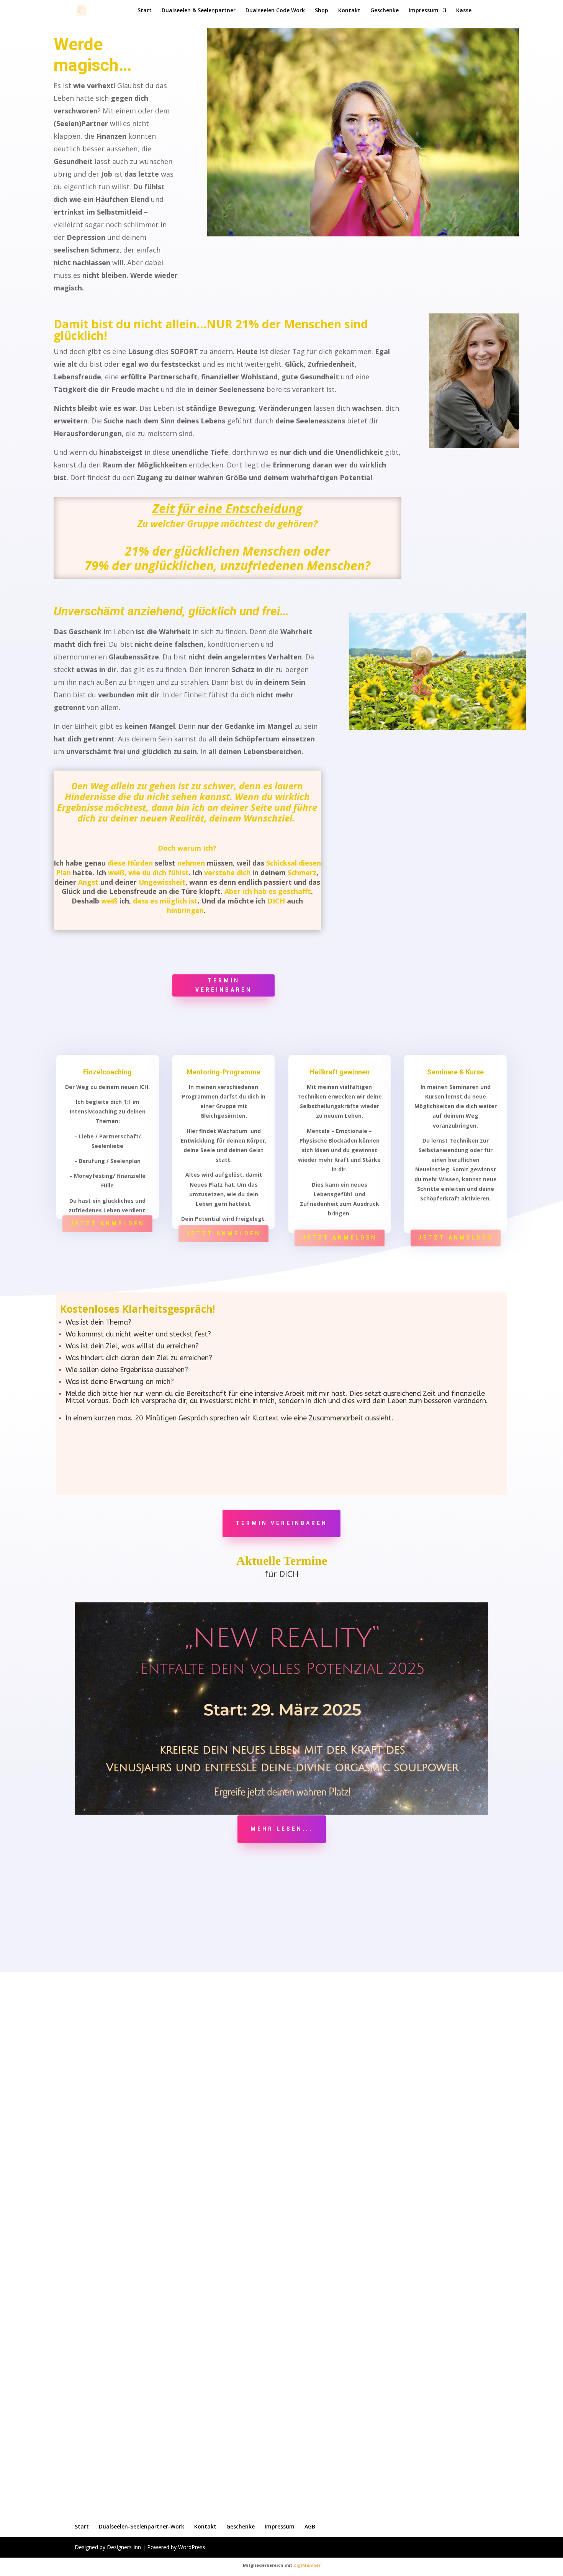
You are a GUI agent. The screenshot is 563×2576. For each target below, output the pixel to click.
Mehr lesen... (282, 1829)
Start (145, 11)
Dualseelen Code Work (275, 11)
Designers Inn (124, 2547)
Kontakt (349, 11)
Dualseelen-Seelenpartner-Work (142, 2526)
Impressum (424, 11)
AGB (310, 2526)
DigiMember (307, 2565)
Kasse (464, 11)
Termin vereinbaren (224, 985)
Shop (322, 11)
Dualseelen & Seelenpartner (199, 11)
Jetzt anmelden (107, 1223)
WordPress (192, 2547)
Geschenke (385, 11)
